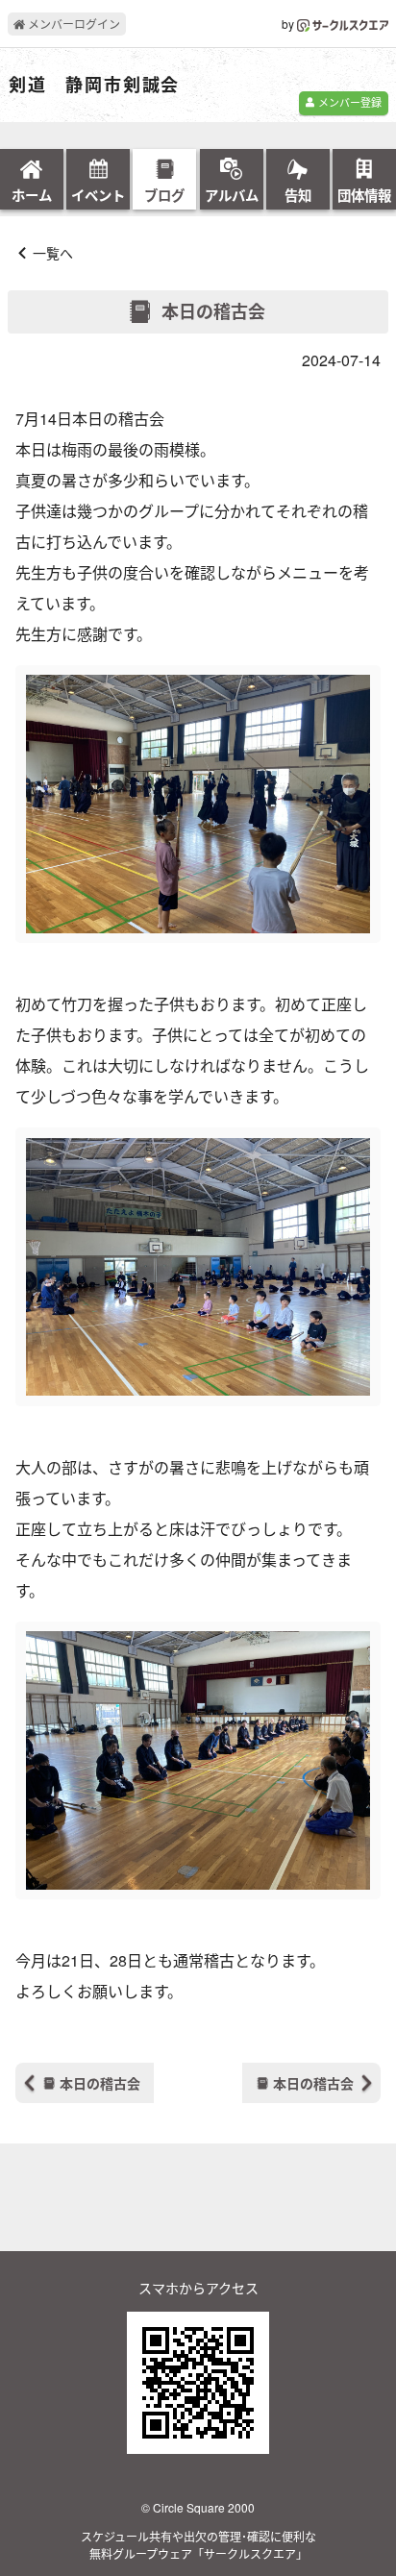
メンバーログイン (73, 24)
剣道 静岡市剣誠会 (94, 86)
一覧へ (53, 253)
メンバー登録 (348, 102)
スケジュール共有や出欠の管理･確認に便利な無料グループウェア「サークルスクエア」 (198, 2545)
